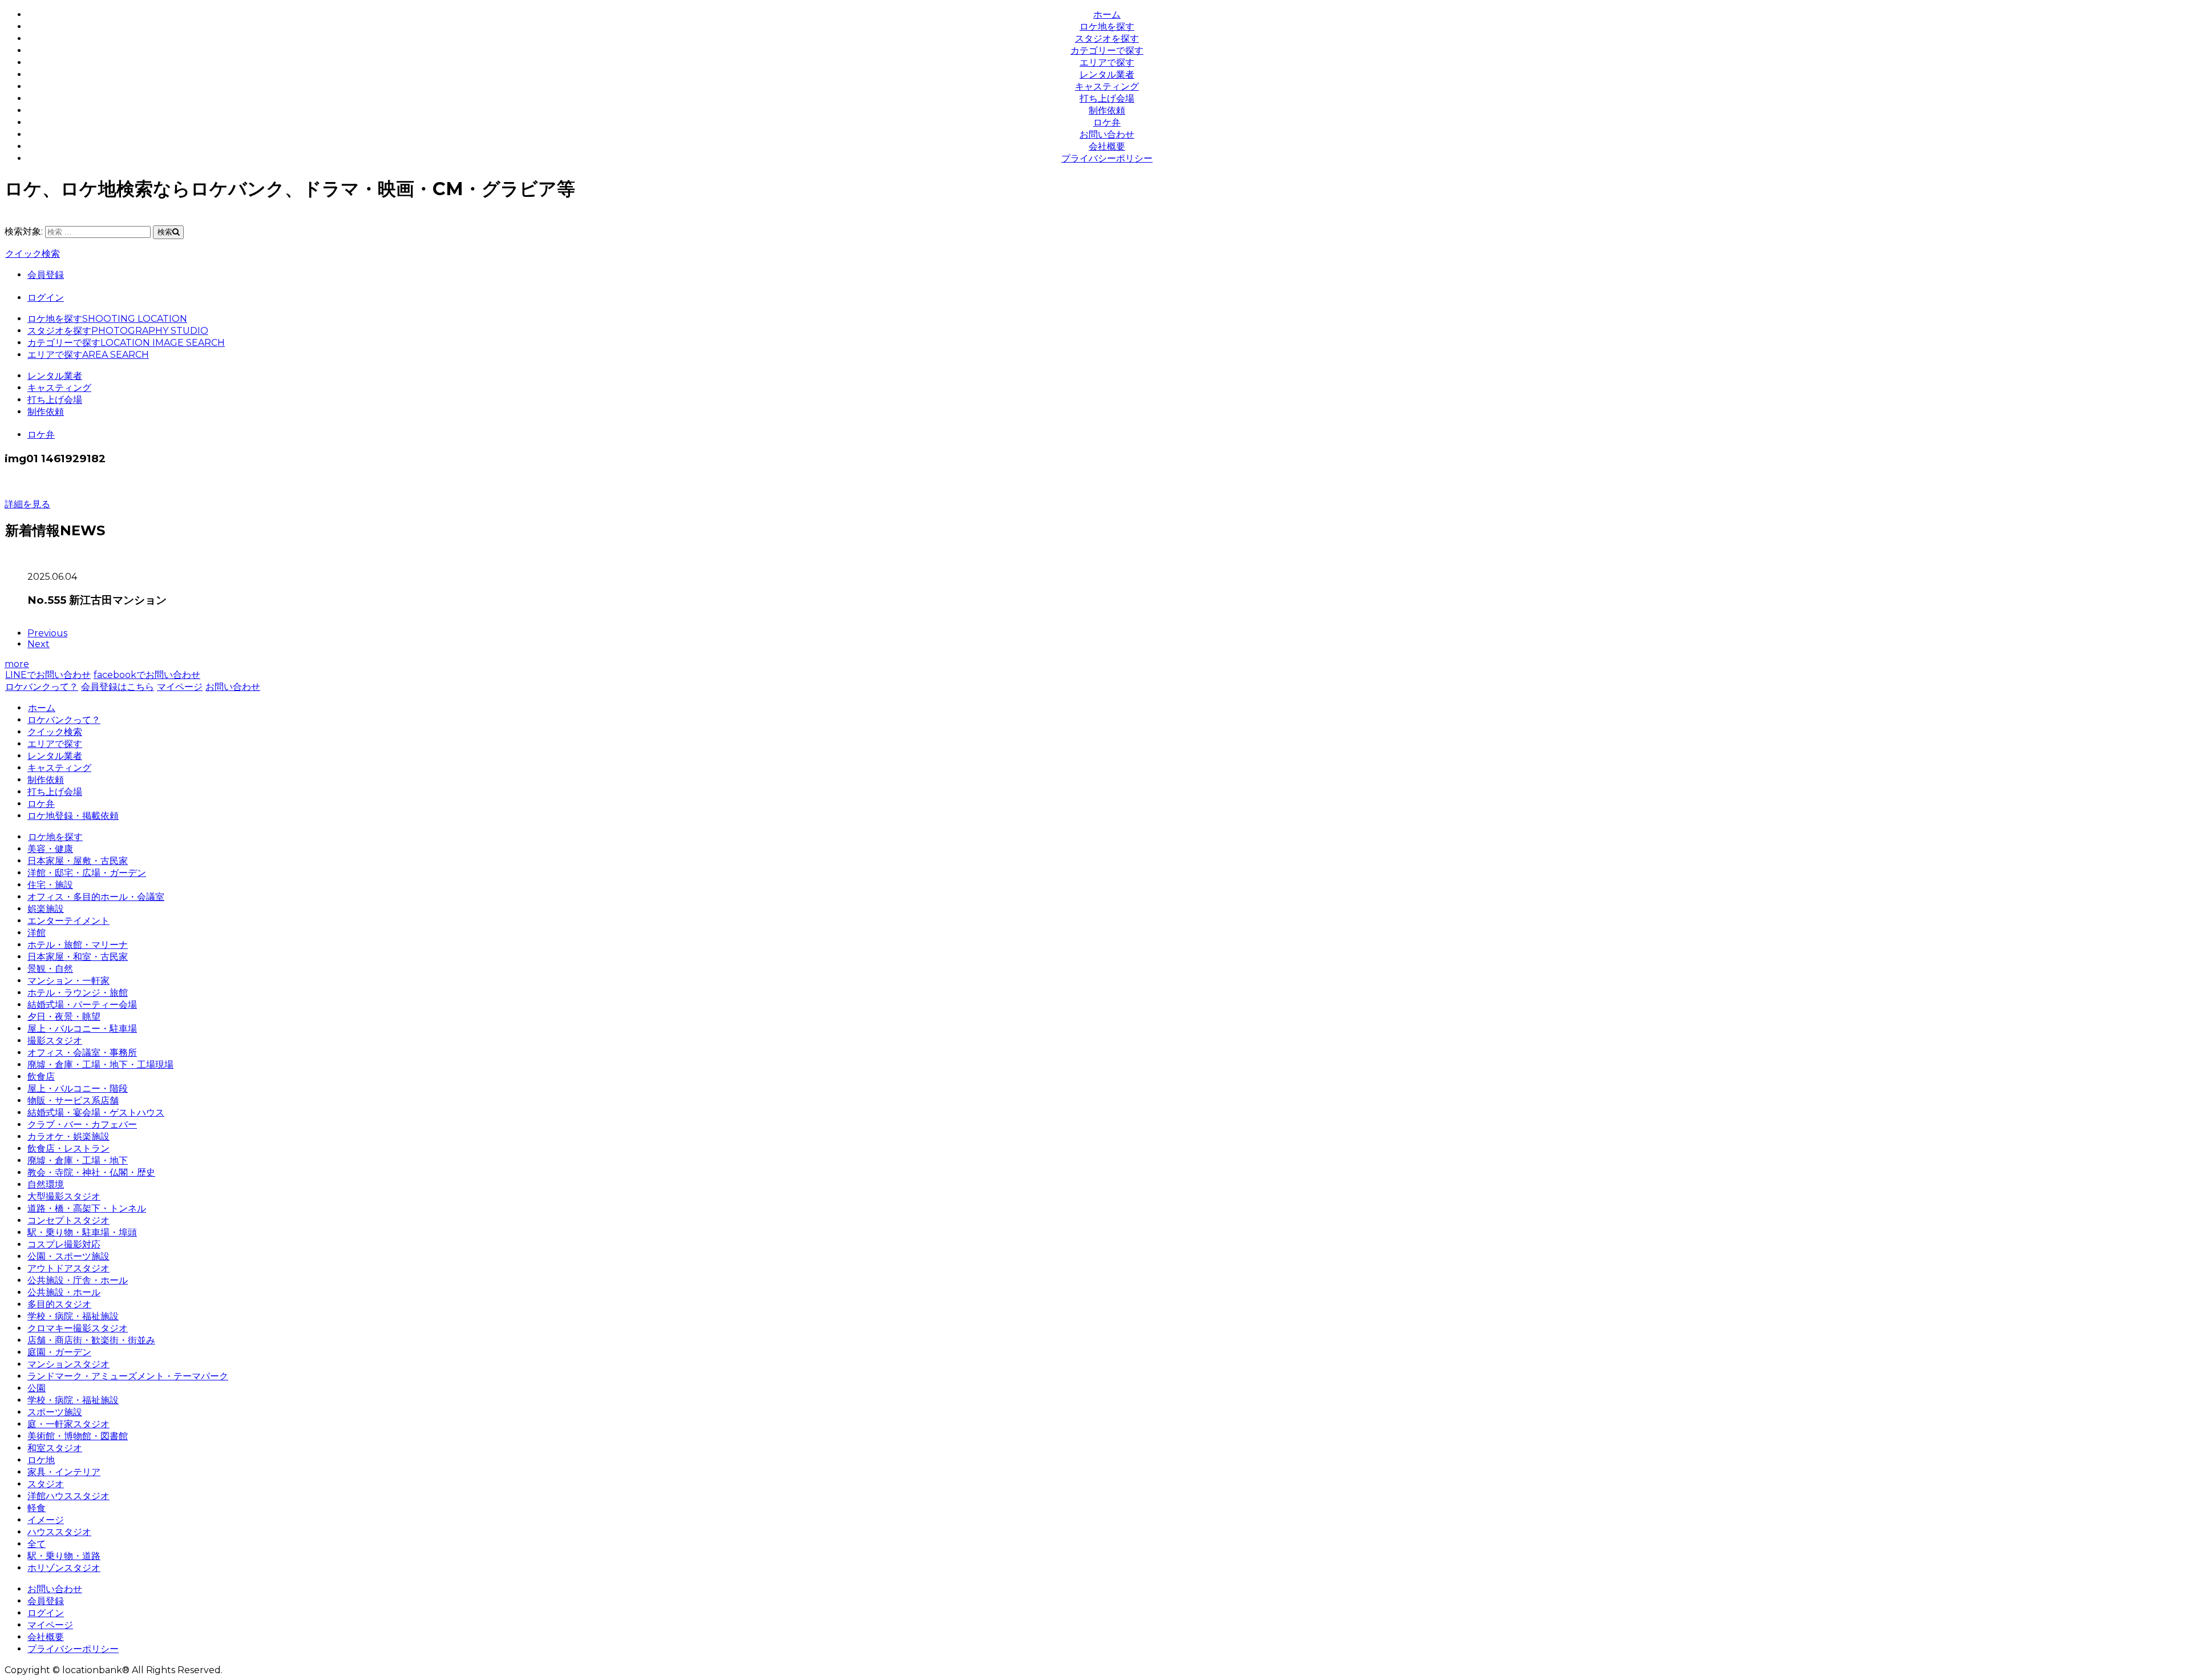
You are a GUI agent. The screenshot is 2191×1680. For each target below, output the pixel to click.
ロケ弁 (1107, 122)
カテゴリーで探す (1107, 51)
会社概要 (1107, 146)
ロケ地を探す (1107, 27)
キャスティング (1107, 86)
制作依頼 (1107, 110)
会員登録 (46, 275)
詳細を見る (27, 504)
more (17, 664)
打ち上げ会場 (1107, 98)
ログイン (46, 298)
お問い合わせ (1107, 134)
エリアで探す (1107, 62)
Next (39, 644)
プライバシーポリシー (1107, 158)
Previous (47, 633)
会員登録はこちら (118, 687)
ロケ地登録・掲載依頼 (73, 816)
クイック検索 (33, 254)
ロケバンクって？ (42, 687)
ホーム (1107, 15)
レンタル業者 (1107, 74)
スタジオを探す (1107, 39)
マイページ (180, 687)
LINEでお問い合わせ (48, 675)
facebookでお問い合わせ (147, 675)
